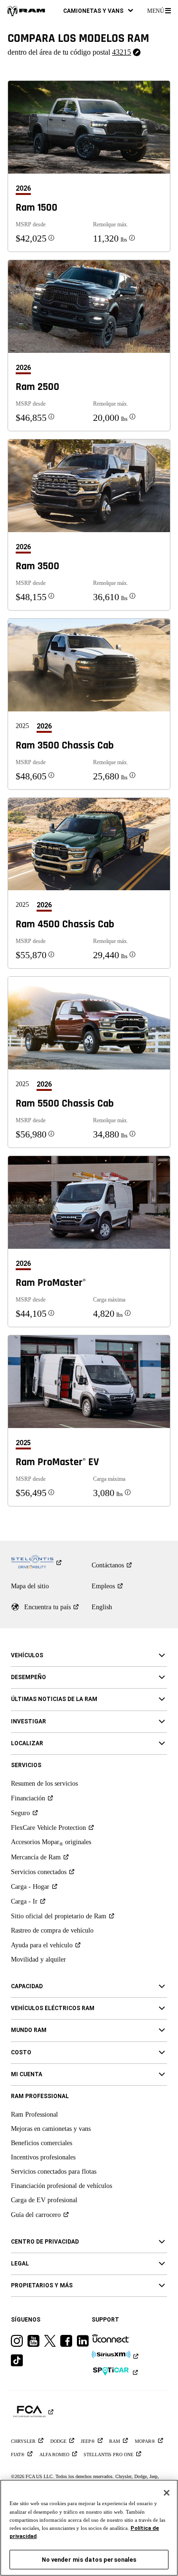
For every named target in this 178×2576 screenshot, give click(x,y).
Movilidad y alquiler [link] (38, 1959)
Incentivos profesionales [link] (43, 2157)
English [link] (102, 1607)
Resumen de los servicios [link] (44, 1784)
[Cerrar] (167, 2493)
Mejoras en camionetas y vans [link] (51, 2129)
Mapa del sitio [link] (30, 1586)
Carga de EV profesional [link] (44, 2200)
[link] (26, 11)
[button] (98, 11)
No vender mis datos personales (89, 2560)
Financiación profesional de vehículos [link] (61, 2186)
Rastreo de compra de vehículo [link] (52, 1930)
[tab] (27, 189)
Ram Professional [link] (34, 2114)
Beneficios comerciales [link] (42, 2143)
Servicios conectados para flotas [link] (54, 2172)
